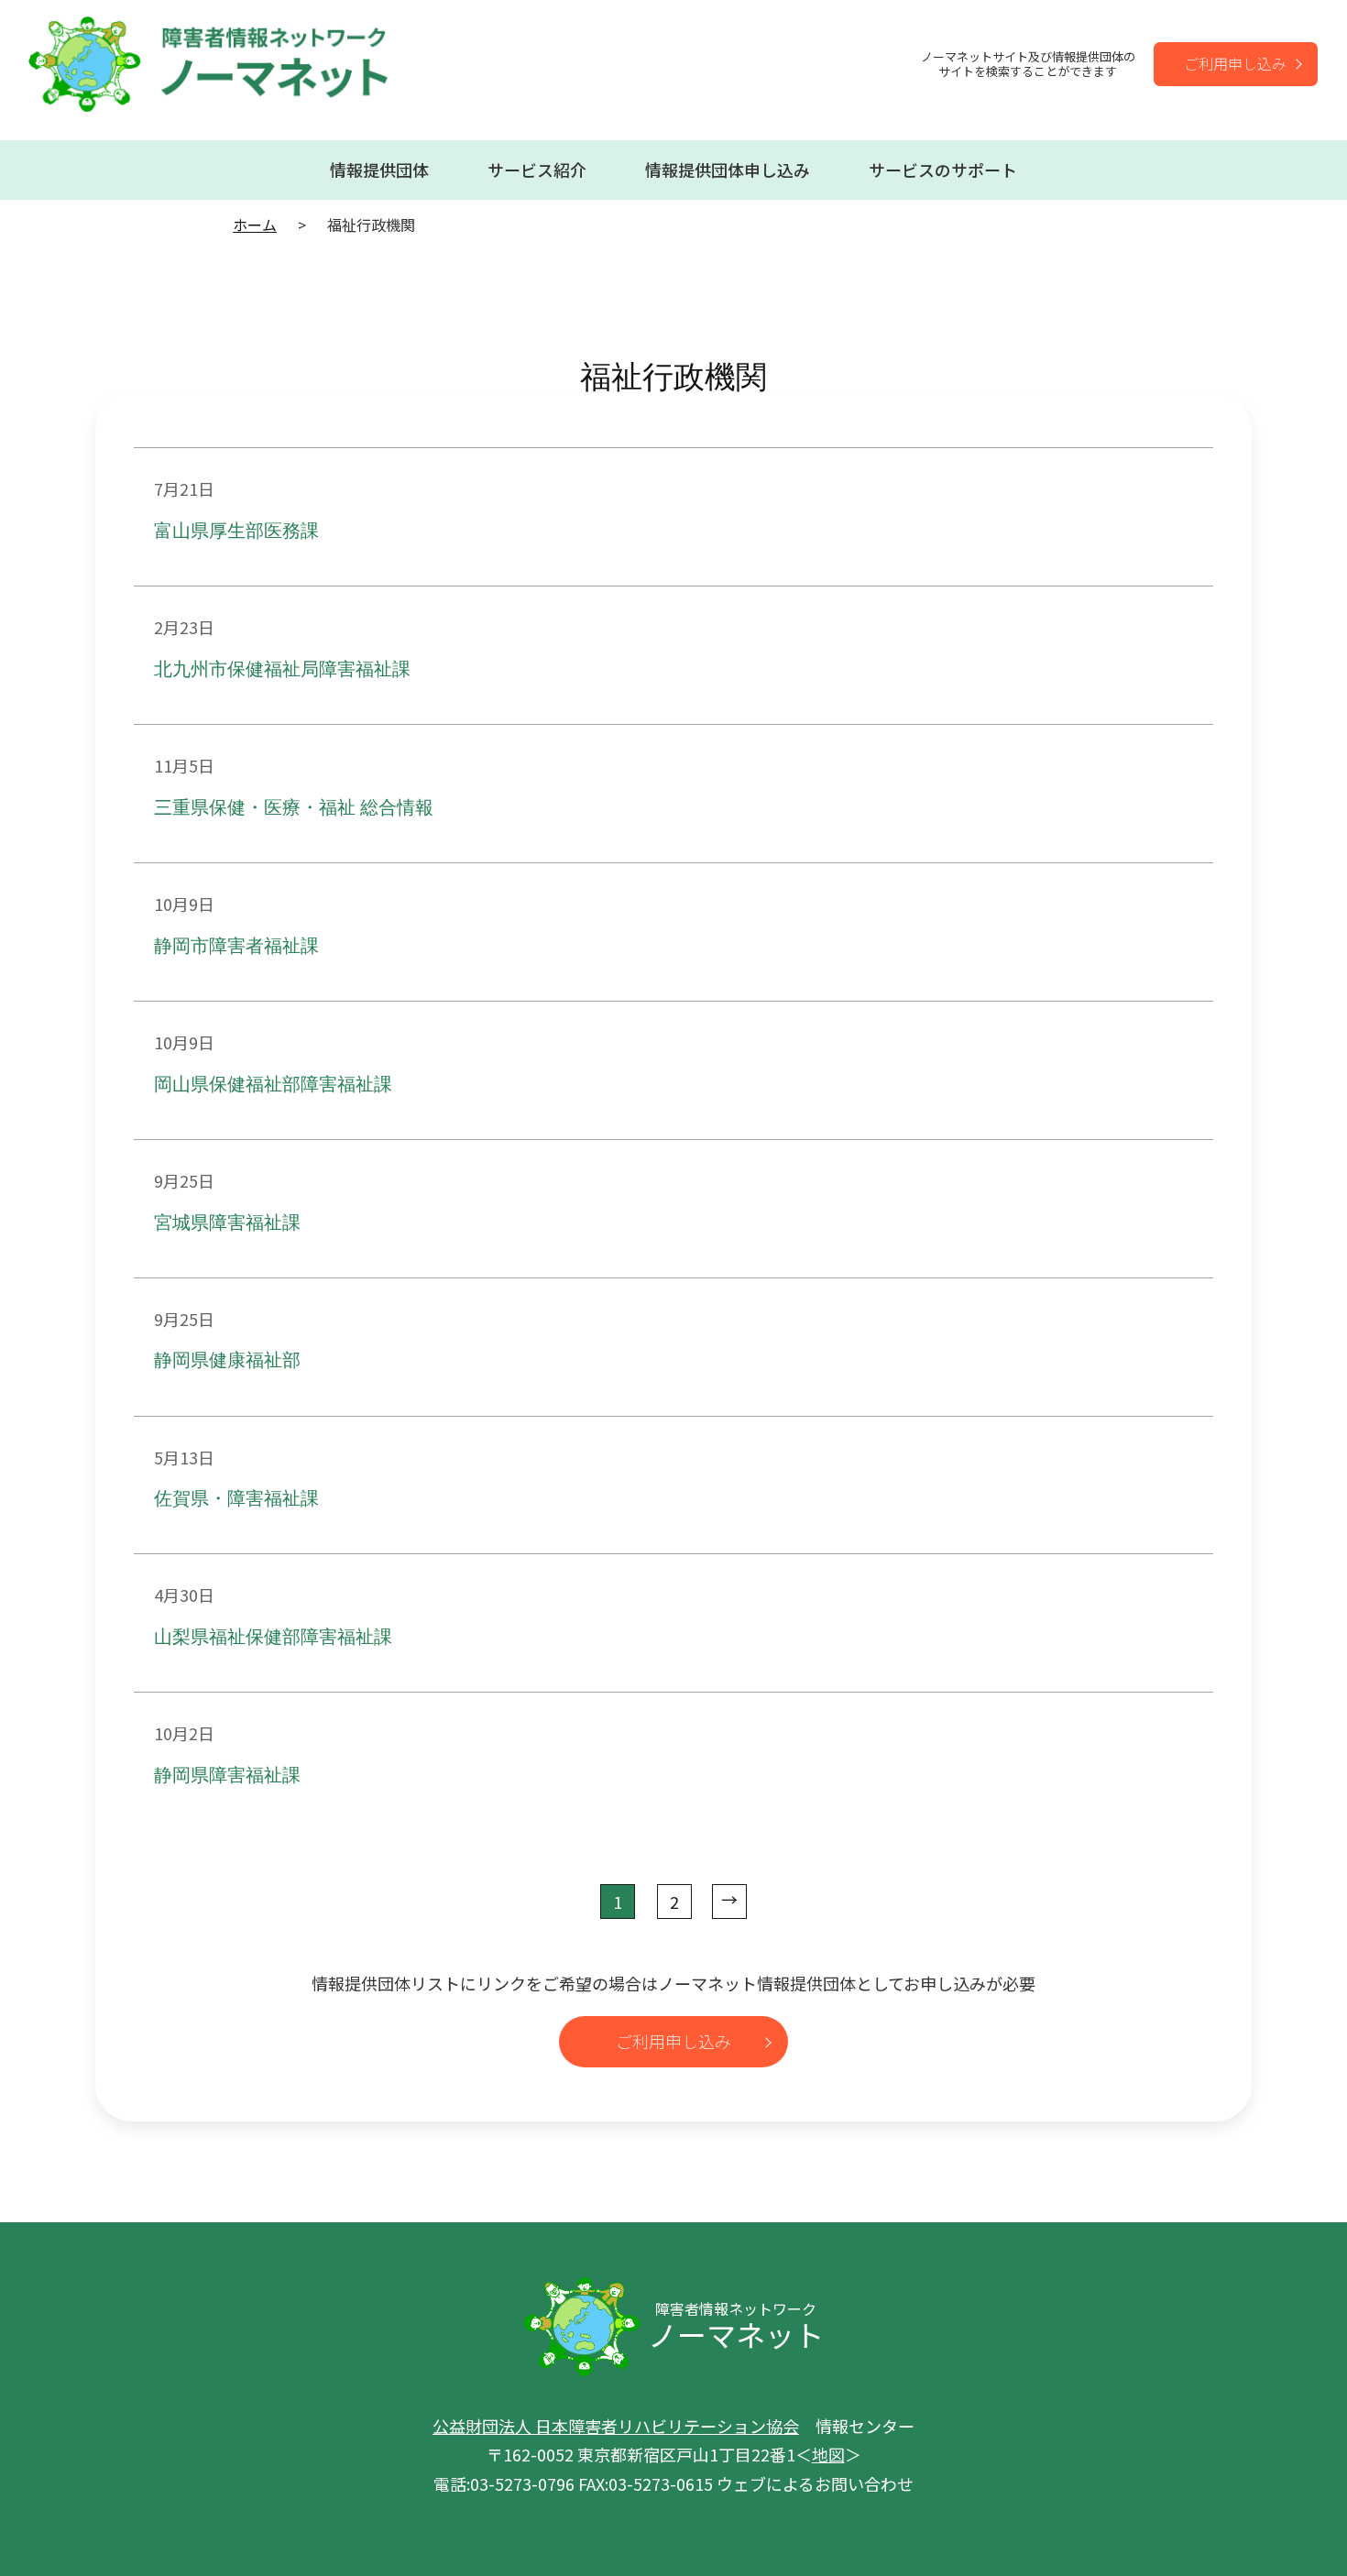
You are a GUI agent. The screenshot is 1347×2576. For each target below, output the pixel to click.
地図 (828, 2454)
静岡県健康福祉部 (227, 1361)
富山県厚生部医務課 (236, 532)
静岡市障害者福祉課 (236, 947)
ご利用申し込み (1235, 63)
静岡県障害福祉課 (227, 1776)
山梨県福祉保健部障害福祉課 (273, 1638)
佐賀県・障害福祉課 (236, 1499)
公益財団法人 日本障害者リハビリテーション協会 (616, 2426)
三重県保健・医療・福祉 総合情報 (294, 808)
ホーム (255, 225)
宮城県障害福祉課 (227, 1223)
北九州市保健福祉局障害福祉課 (282, 670)
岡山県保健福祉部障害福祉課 (273, 1085)
